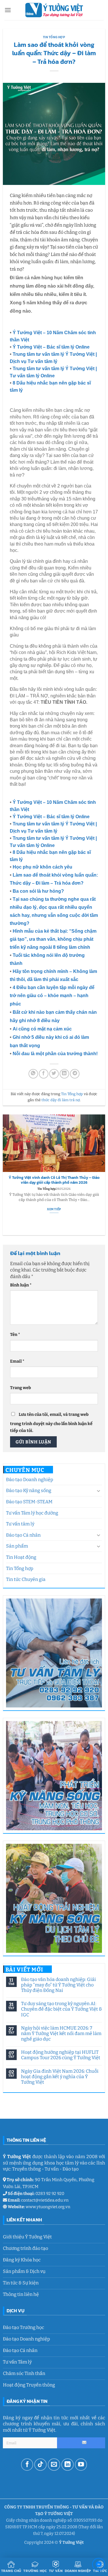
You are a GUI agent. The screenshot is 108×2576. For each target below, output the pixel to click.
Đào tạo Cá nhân (23, 1535)
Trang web (20, 1388)
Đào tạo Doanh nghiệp (30, 1480)
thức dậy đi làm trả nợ (61, 1100)
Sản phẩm (17, 1546)
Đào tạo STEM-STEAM (29, 1502)
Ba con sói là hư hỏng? (38, 891)
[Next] (103, 1175)
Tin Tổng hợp (20, 1568)
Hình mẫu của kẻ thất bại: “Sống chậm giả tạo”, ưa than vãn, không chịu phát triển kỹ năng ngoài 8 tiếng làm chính (53, 939)
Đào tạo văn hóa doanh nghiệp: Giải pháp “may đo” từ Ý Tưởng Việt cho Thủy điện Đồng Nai (58, 1985)
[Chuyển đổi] (98, 1491)
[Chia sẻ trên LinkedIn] (64, 1074)
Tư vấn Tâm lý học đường (32, 1513)
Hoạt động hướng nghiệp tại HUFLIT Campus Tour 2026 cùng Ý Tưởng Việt (61, 2055)
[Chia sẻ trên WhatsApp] (33, 1074)
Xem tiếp (54, 1214)
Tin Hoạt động (21, 1557)
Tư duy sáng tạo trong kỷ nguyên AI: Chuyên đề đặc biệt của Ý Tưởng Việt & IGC (61, 2009)
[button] (8, 10)
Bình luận (21, 1285)
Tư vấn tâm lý (20, 1524)
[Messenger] (99, 2566)
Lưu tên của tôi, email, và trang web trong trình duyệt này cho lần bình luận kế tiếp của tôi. (51, 1422)
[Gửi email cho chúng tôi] (54, 2465)
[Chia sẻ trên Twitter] (54, 1074)
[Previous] (5, 1175)
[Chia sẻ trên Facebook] (44, 1074)
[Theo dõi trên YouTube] (81, 2465)
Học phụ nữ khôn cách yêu (42, 867)
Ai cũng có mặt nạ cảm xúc (42, 1029)
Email (17, 1361)
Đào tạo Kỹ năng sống (29, 1490)
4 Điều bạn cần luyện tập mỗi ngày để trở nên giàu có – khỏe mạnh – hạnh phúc (52, 996)
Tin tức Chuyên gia (26, 1579)
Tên (15, 1335)
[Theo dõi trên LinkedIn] (68, 2465)
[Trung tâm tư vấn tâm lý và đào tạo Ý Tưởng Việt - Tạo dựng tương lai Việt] (54, 10)
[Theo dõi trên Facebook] (27, 2465)
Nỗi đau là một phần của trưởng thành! (55, 1054)
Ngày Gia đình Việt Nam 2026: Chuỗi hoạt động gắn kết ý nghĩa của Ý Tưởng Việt (60, 2077)
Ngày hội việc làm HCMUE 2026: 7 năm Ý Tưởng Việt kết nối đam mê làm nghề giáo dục (61, 2033)
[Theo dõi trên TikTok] (40, 2465)
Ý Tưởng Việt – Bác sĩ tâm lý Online (51, 347)
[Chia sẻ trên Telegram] (75, 1074)
